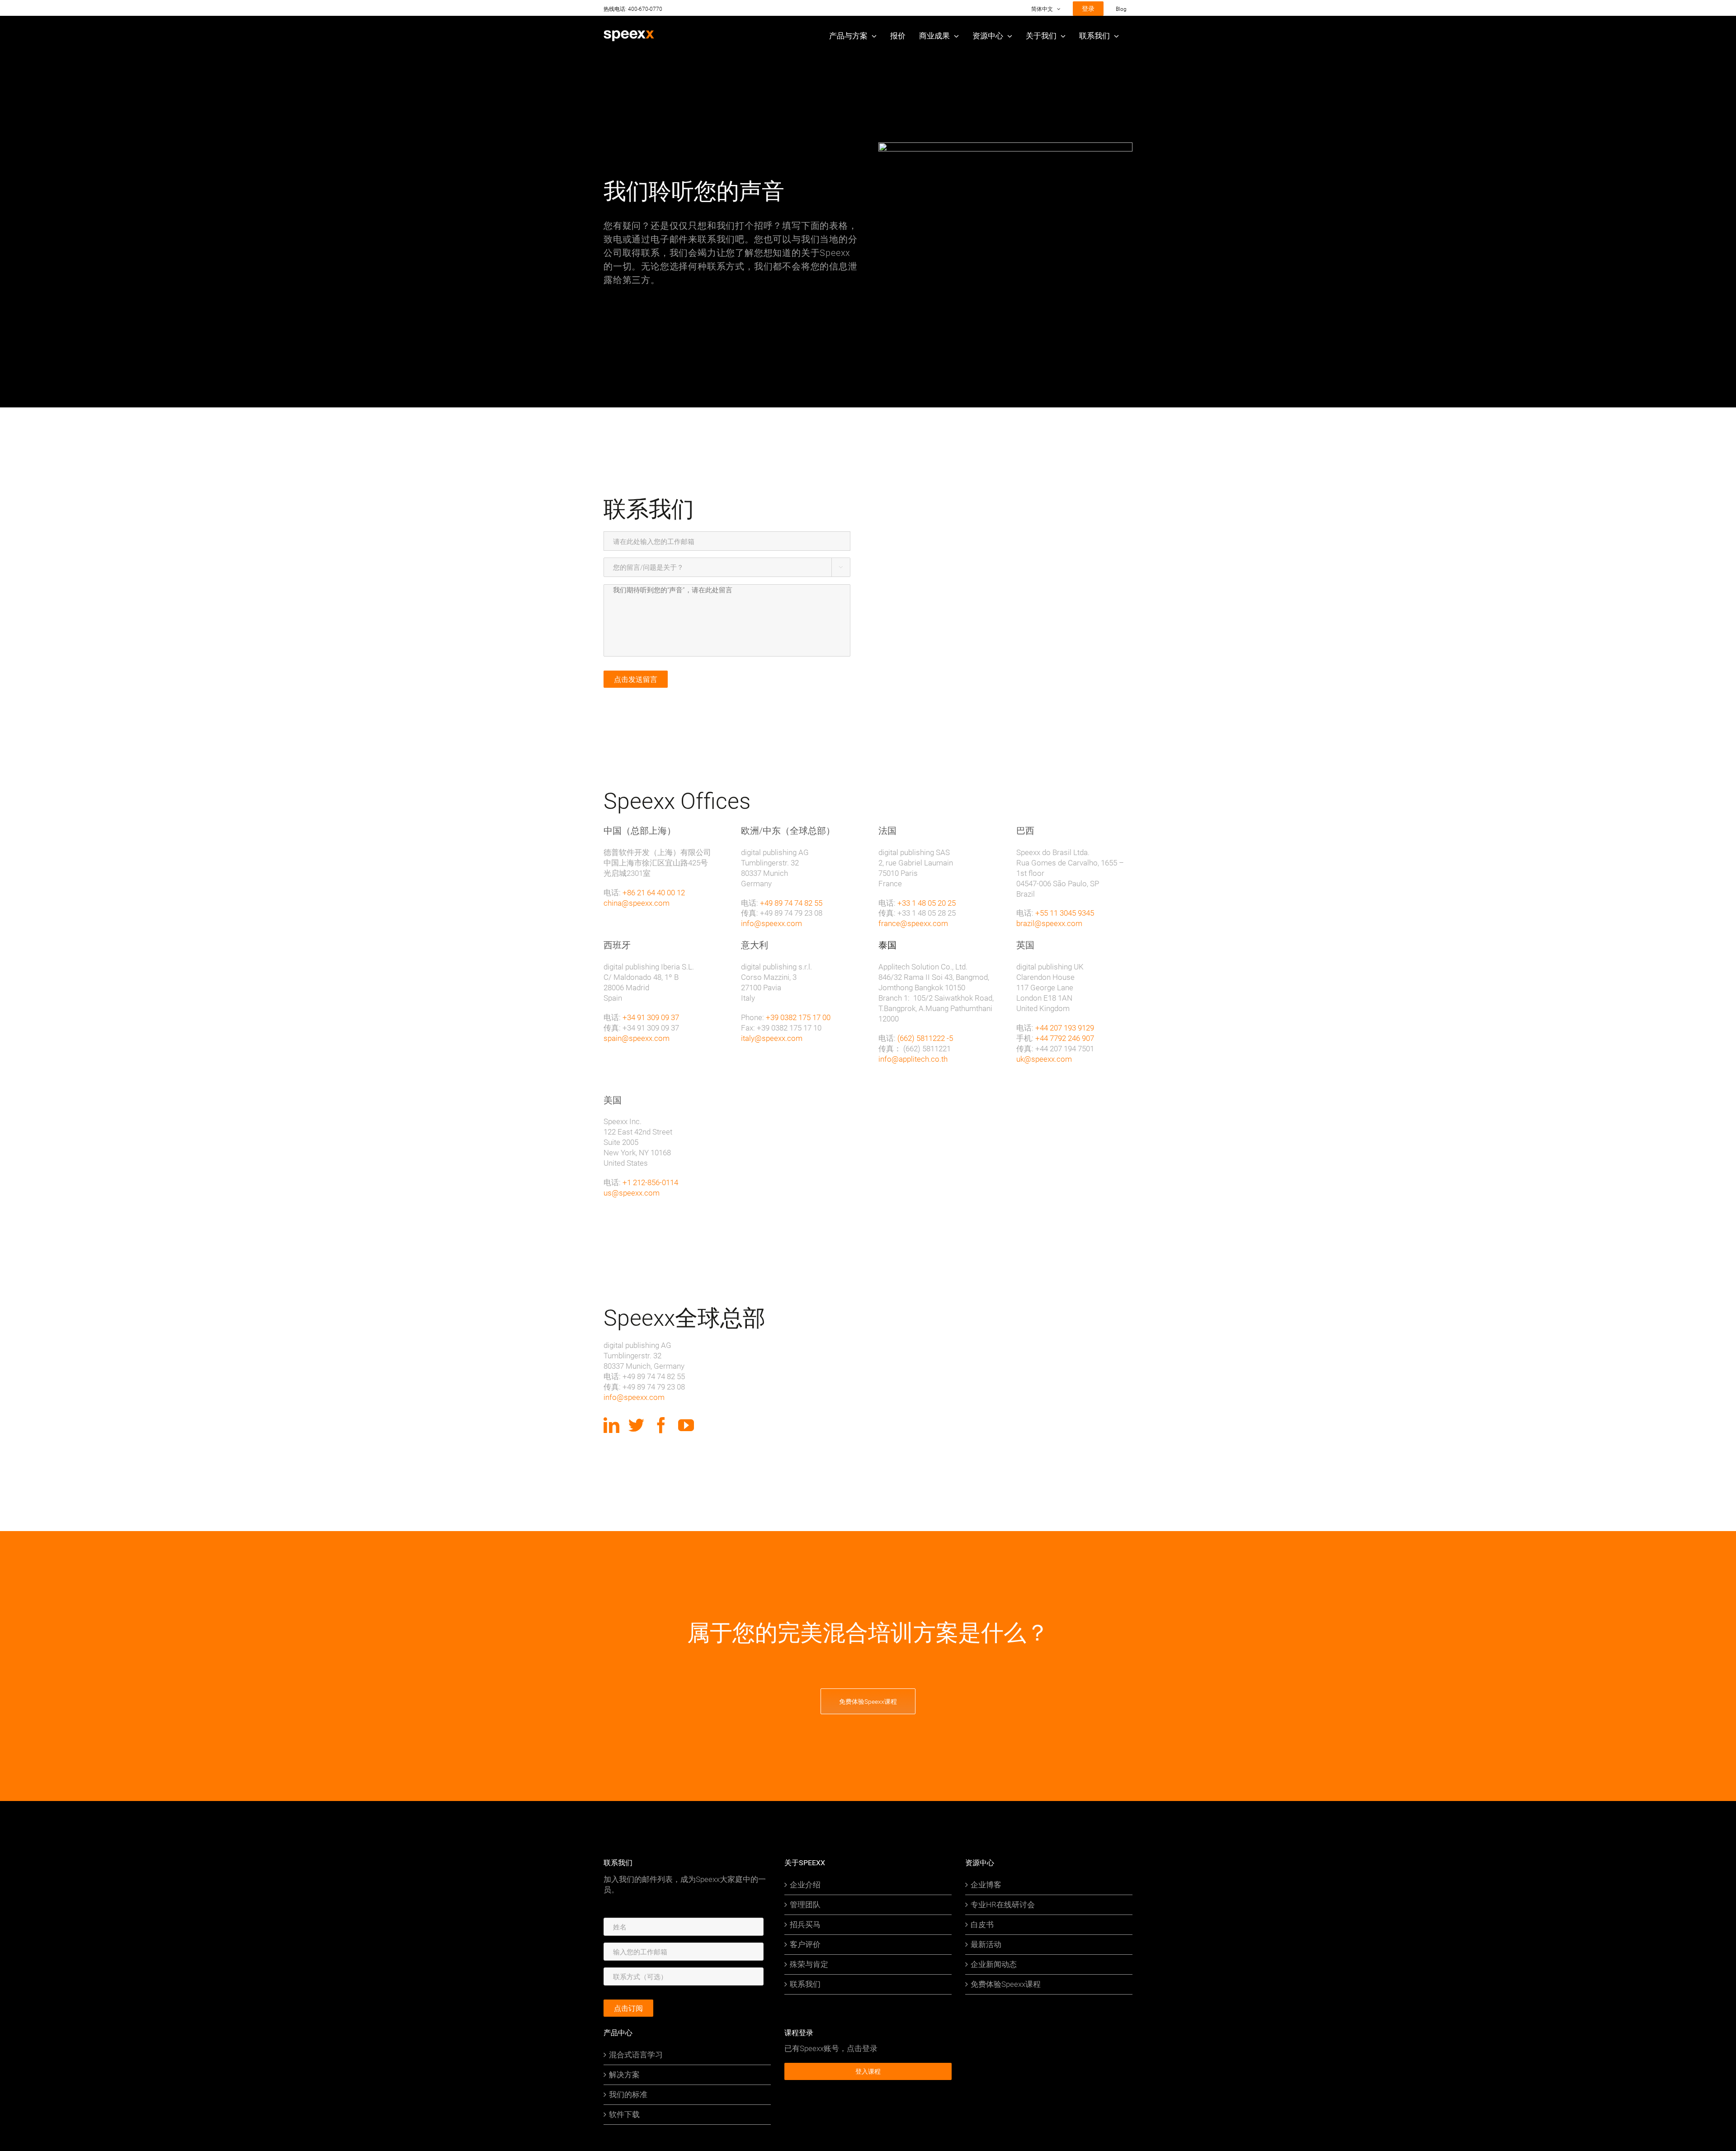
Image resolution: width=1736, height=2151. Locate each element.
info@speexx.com (771, 923)
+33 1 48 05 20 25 (927, 903)
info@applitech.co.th (913, 1059)
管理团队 (805, 1905)
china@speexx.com (637, 903)
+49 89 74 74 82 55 (791, 903)
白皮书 (982, 1924)
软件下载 (624, 2114)
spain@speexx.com (637, 1038)
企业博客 (986, 1885)
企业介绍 (805, 1885)
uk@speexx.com (1044, 1059)
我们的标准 (628, 2094)
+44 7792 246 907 (1065, 1038)
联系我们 (805, 1984)
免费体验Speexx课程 (1006, 1984)
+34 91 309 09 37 (651, 1017)
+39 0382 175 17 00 (798, 1017)
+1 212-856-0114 (650, 1182)
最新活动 (986, 1944)
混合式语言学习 (636, 2055)
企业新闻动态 (994, 1964)
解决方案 (624, 2075)
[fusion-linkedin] (611, 1425)
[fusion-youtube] (686, 1425)
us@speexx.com (632, 1193)
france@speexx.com (913, 923)
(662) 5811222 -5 (925, 1038)
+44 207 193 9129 (1065, 1028)
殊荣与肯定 (809, 1964)
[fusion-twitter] (636, 1425)
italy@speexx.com (772, 1038)
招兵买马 (805, 1924)
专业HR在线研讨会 (1003, 1905)
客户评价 (805, 1944)
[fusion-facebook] (661, 1425)
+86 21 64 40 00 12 (654, 892)
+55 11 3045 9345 (1065, 913)
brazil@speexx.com (1049, 923)
